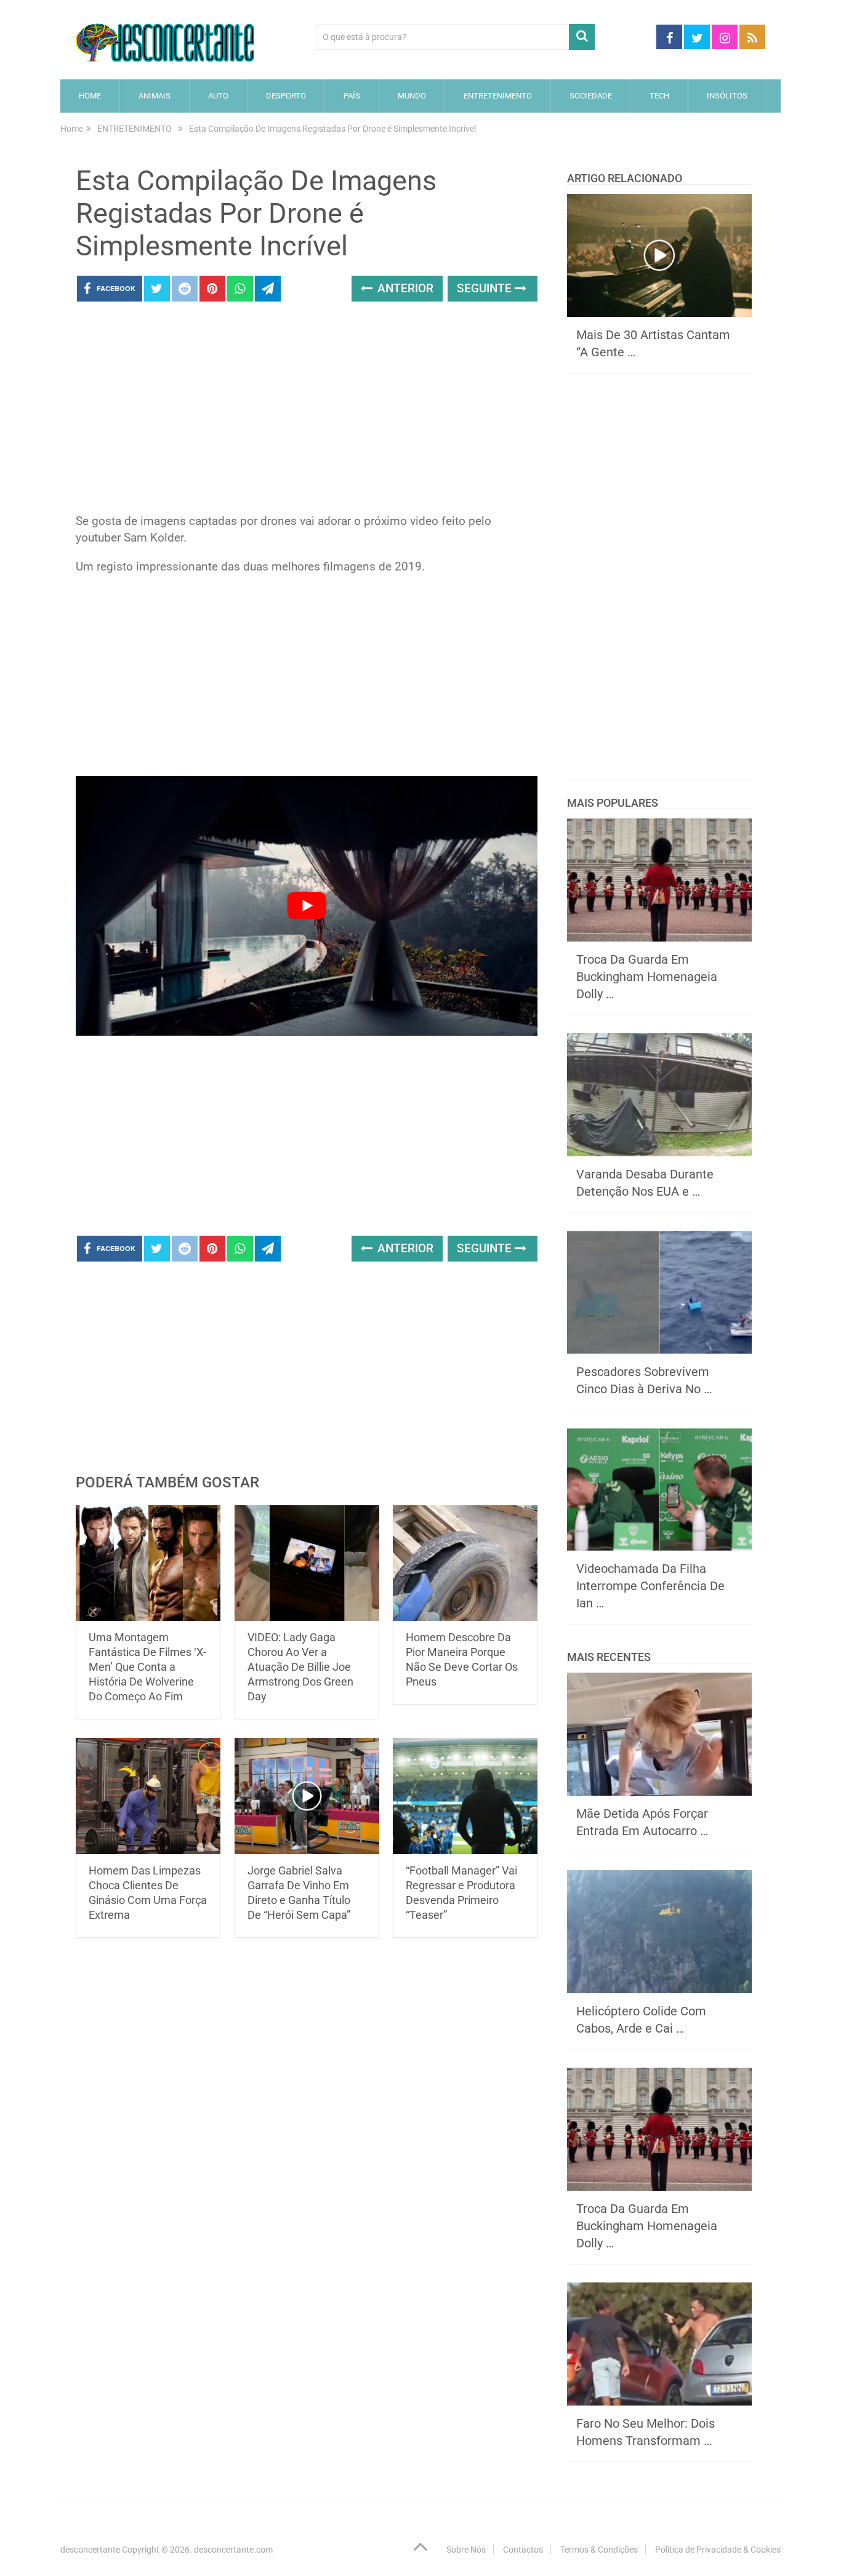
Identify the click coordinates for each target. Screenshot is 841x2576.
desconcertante (90, 2550)
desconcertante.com (233, 2550)
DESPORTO (286, 96)
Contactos (523, 2550)
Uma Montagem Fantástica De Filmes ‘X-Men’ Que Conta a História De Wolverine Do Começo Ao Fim (147, 1667)
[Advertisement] (307, 411)
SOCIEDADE (591, 96)
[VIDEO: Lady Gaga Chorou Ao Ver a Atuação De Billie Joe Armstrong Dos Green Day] (307, 1563)
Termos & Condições (599, 2550)
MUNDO (412, 96)
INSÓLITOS (727, 96)
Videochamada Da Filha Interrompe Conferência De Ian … (650, 1586)
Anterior (404, 288)
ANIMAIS (155, 96)
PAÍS (352, 96)
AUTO (218, 96)
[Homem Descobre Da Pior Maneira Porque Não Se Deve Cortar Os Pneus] (465, 1563)
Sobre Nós (466, 2550)
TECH (659, 96)
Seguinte (486, 288)
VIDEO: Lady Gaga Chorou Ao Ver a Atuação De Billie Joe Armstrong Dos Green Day (300, 1667)
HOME (90, 96)
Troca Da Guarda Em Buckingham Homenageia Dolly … (647, 977)
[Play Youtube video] (307, 906)
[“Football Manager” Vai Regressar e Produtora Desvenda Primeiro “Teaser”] (465, 1796)
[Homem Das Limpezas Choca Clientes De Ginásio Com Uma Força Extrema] (148, 1796)
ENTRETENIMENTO (498, 96)
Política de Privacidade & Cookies (718, 2550)
